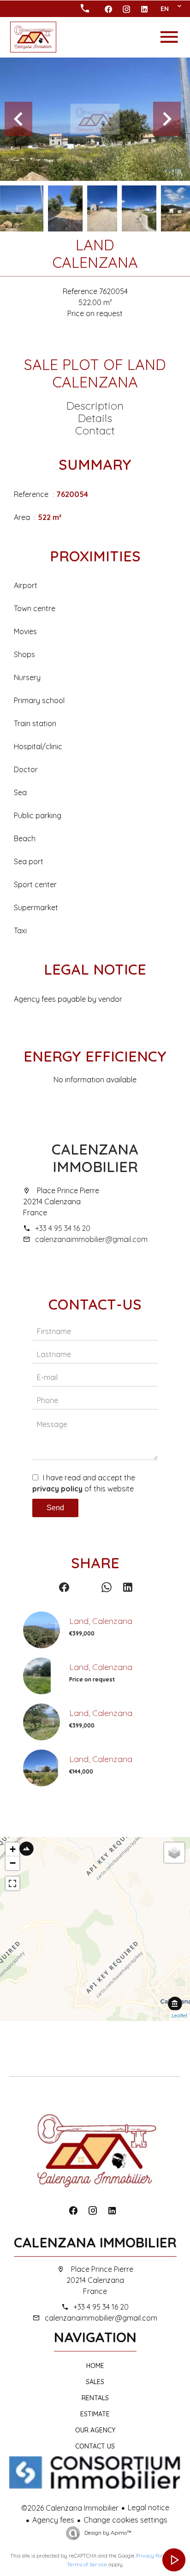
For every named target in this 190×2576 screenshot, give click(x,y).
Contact (95, 430)
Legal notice (148, 2507)
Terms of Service (87, 2564)
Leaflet (180, 2016)
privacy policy (57, 1489)
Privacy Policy (153, 2556)
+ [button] (13, 1849)
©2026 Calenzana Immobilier (70, 2508)
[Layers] (174, 1853)
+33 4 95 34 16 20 (63, 1228)
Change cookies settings (125, 2520)
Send (55, 1508)
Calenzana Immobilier (95, 1158)
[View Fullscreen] (12, 1883)
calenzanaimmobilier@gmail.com (91, 1239)
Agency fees (53, 2520)
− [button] (13, 1863)
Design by (107, 2533)
